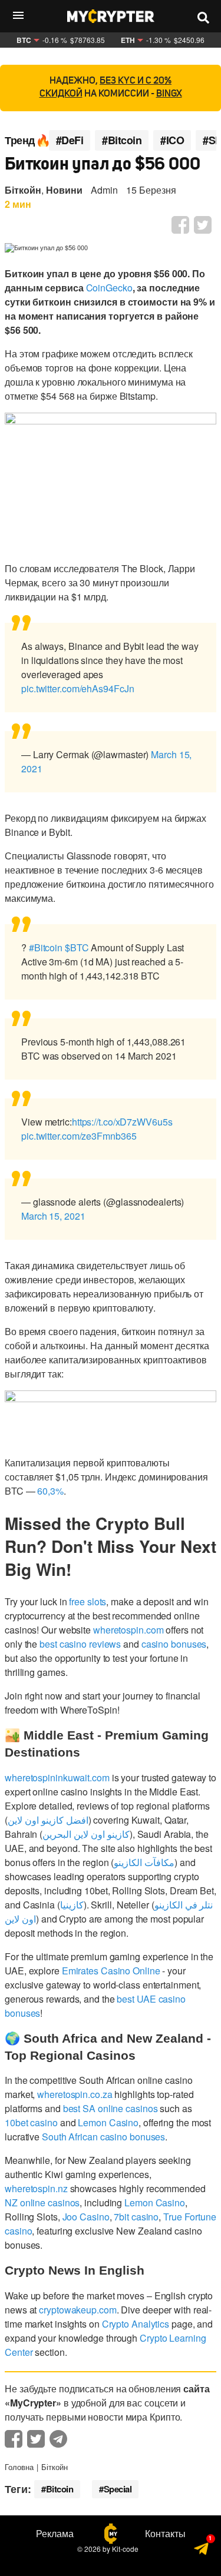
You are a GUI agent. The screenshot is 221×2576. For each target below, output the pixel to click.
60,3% (50, 1491)
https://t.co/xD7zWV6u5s (122, 1122)
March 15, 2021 (53, 1216)
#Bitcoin (122, 140)
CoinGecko (109, 288)
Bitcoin (60, 2489)
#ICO (172, 140)
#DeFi (70, 140)
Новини (64, 190)
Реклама (55, 2534)
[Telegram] (202, 2552)
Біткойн (23, 190)
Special (118, 2489)
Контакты (165, 2534)
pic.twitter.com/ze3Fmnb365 (79, 1136)
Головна (19, 2467)
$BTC (77, 947)
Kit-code (125, 2549)
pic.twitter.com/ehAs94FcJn (77, 688)
